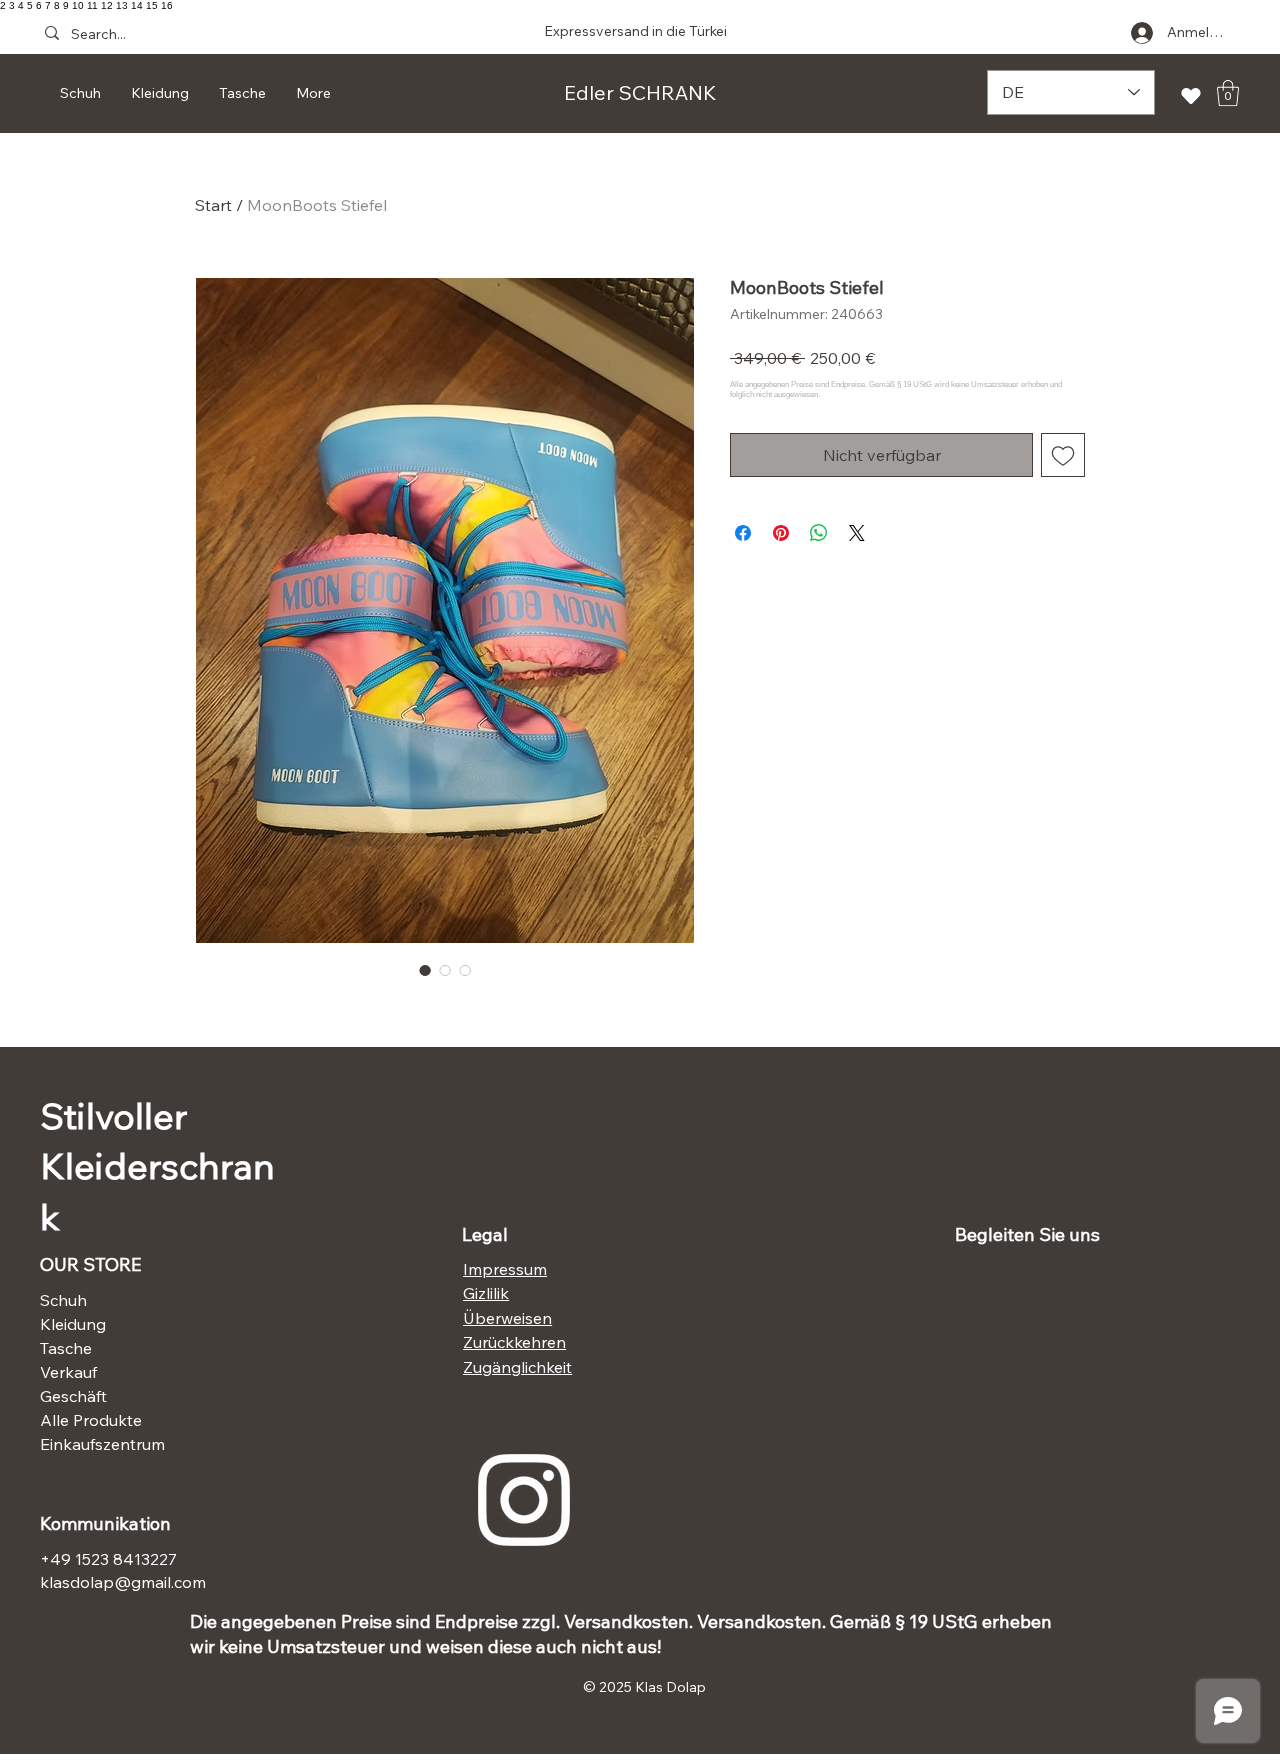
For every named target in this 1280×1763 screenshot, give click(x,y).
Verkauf (68, 1372)
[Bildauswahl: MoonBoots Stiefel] (425, 970)
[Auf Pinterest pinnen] (781, 533)
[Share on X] (857, 533)
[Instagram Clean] (524, 1500)
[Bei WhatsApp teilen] (819, 533)
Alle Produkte (91, 1420)
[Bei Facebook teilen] (743, 533)
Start (213, 205)
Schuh (63, 1300)
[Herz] (1191, 95)
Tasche (66, 1348)
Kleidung (73, 1324)
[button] (1228, 93)
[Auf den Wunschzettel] (1063, 455)
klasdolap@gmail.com (123, 1582)
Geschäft (73, 1396)
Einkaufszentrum (102, 1444)
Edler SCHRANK (640, 92)
